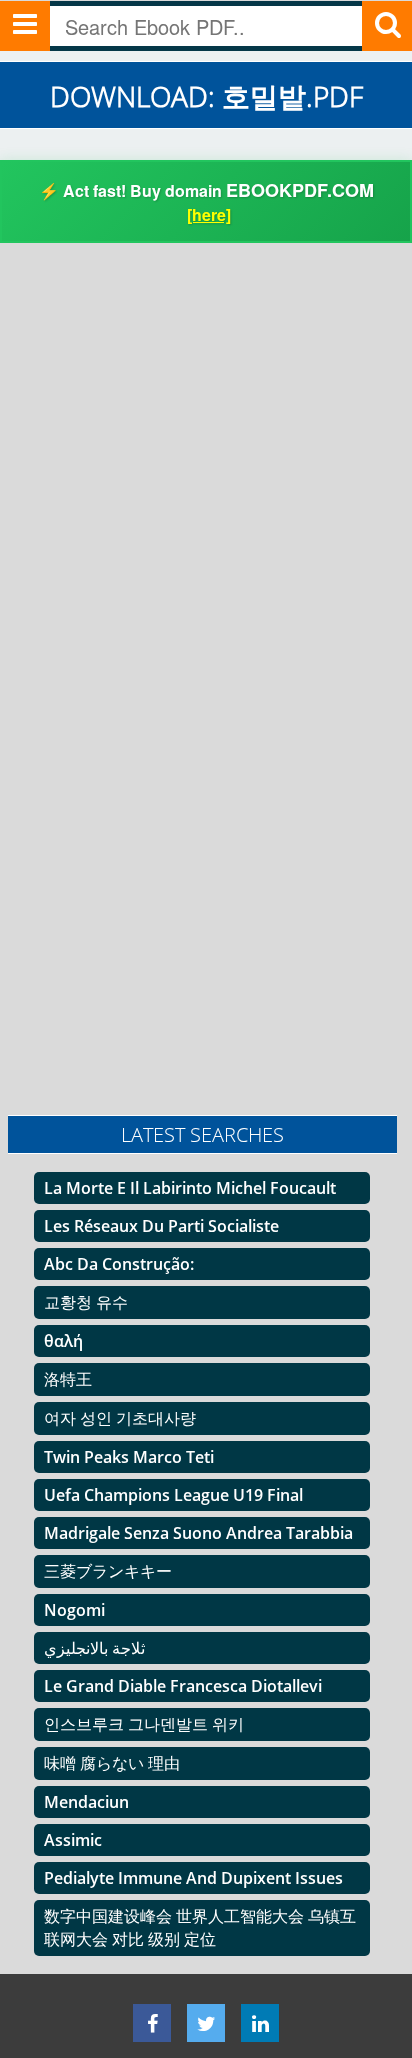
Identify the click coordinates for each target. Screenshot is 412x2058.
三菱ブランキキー (108, 1571)
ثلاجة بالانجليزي (94, 1648)
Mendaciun (86, 1802)
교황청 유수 (86, 1302)
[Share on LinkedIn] (260, 2023)
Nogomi (74, 1610)
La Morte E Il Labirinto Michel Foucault (190, 1188)
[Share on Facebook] (152, 2023)
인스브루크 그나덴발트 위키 (144, 1724)
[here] (209, 214)
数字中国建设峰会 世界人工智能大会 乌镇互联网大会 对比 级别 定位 (200, 1927)
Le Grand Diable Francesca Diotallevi (183, 1686)
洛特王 (68, 1379)
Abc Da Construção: (119, 1264)
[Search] (387, 26)
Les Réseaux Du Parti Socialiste (161, 1226)
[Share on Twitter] (206, 2023)
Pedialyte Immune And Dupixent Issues (193, 1878)
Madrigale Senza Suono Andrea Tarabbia (198, 1533)
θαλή (63, 1341)
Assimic (73, 1840)
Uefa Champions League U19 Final (173, 1495)
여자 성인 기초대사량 (120, 1418)
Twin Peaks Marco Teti (129, 1457)
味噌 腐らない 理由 (112, 1763)
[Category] (25, 26)
